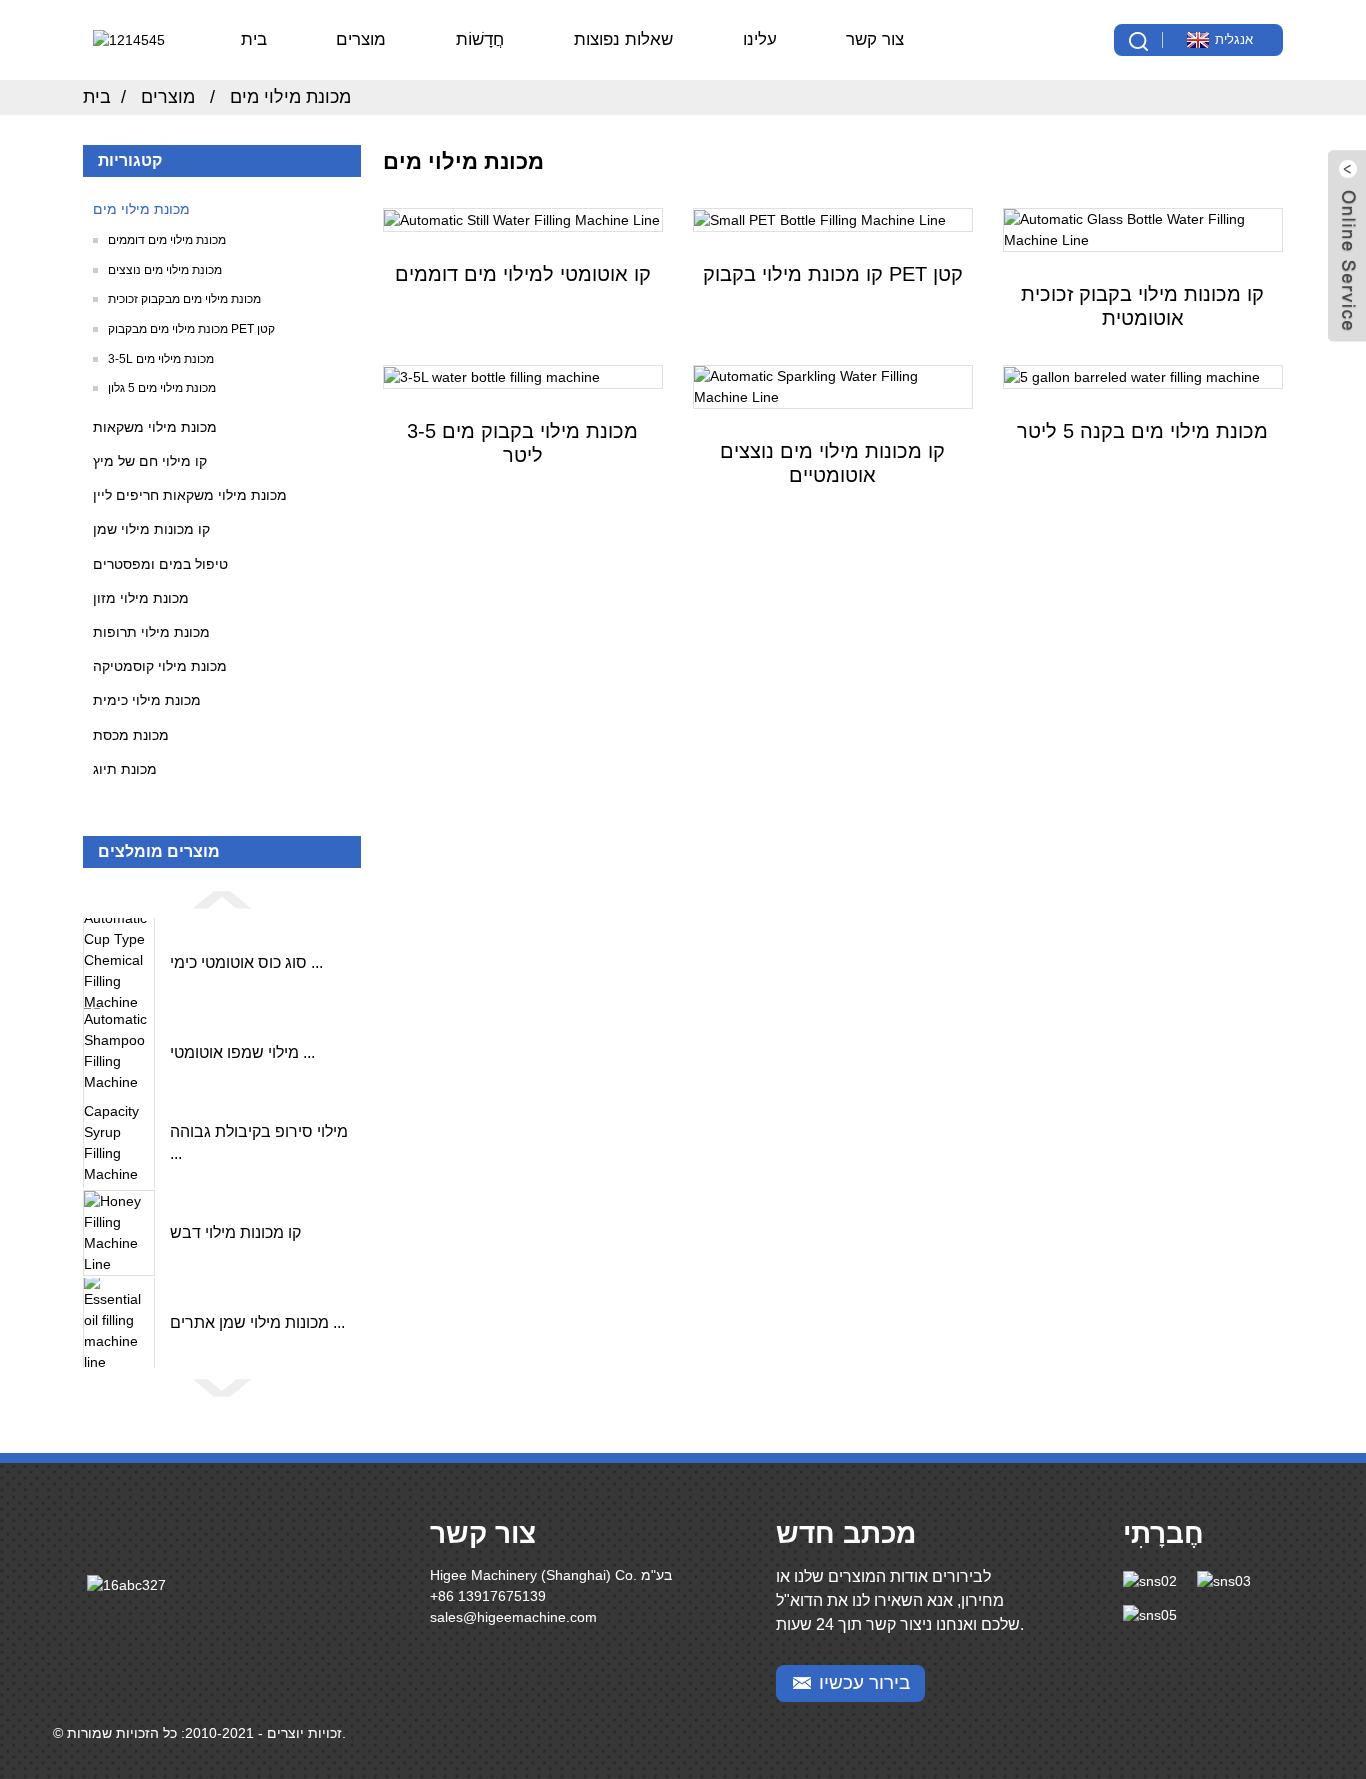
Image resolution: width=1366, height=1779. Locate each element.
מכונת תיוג (125, 769)
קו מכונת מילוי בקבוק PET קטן (833, 274)
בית (254, 39)
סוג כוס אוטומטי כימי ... (246, 962)
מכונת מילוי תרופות (151, 632)
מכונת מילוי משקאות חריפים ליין (190, 495)
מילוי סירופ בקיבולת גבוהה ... (259, 1142)
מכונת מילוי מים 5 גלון (162, 388)
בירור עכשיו (864, 1682)
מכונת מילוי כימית (147, 700)
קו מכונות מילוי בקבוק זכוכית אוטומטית (1142, 306)
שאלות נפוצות (623, 39)
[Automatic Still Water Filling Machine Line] (523, 220)
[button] (222, 899)
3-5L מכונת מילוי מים (161, 359)
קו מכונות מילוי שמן (151, 529)
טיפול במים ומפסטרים (160, 564)
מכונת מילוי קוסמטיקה (160, 666)
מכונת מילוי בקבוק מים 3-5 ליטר (522, 443)
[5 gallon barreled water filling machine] (1143, 377)
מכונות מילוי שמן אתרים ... (257, 1322)
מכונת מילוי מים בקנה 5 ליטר (1142, 431)
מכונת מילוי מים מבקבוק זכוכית (184, 299)
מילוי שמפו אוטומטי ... (242, 1052)
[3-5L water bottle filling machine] (523, 377)
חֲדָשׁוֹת (480, 39)
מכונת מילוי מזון (141, 598)
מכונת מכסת (131, 735)
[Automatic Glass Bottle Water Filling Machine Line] (1143, 230)
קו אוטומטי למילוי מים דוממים (523, 274)
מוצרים (361, 39)
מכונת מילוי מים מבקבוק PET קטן (191, 329)
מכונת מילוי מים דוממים (167, 240)
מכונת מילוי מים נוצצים (165, 270)
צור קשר (875, 39)
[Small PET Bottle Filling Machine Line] (833, 220)
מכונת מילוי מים (290, 97)
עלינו (760, 39)
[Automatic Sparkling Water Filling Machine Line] (833, 387)
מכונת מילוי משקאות (155, 427)
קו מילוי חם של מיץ (150, 461)
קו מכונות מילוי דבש (235, 1232)
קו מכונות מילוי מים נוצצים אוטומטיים (832, 463)
